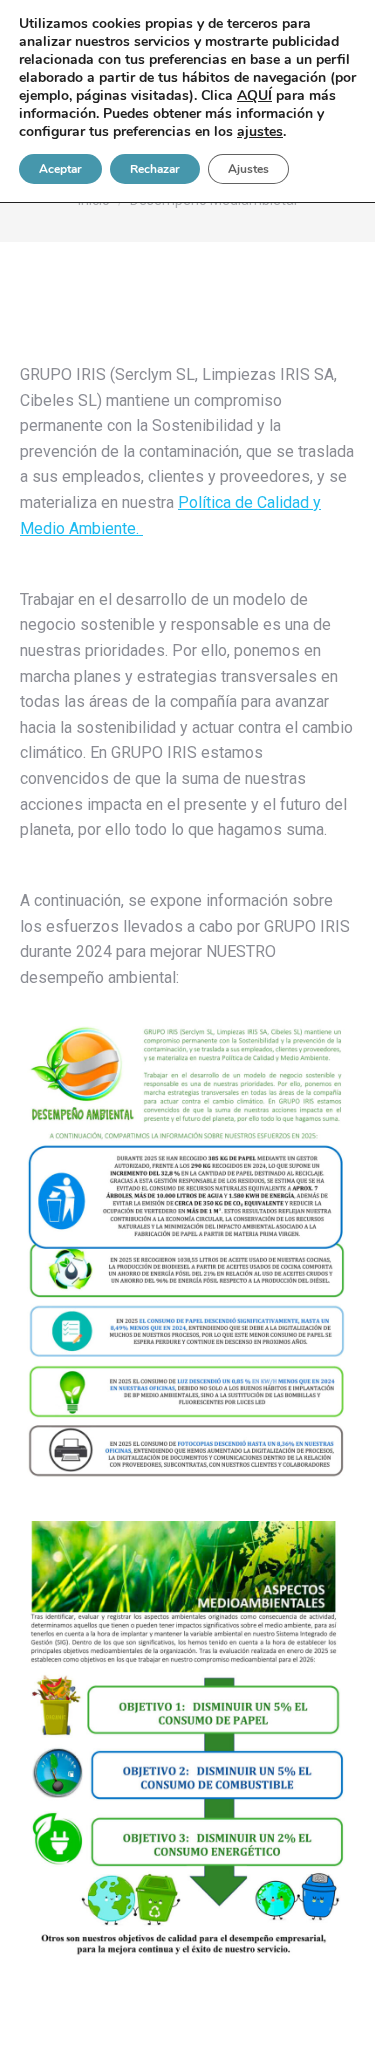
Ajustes (248, 169)
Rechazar (155, 169)
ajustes (260, 132)
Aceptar (60, 169)
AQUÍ (254, 95)
